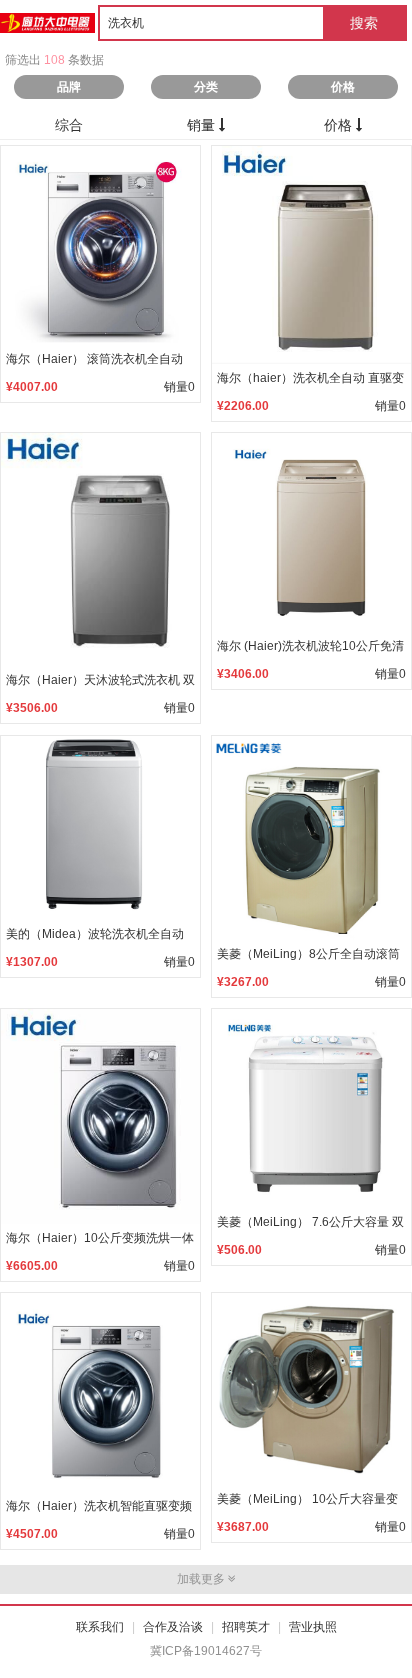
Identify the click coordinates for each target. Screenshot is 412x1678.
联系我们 (100, 1627)
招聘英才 (246, 1627)
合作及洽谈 (173, 1627)
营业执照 (313, 1627)
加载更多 (202, 1579)
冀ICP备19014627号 (206, 1651)
